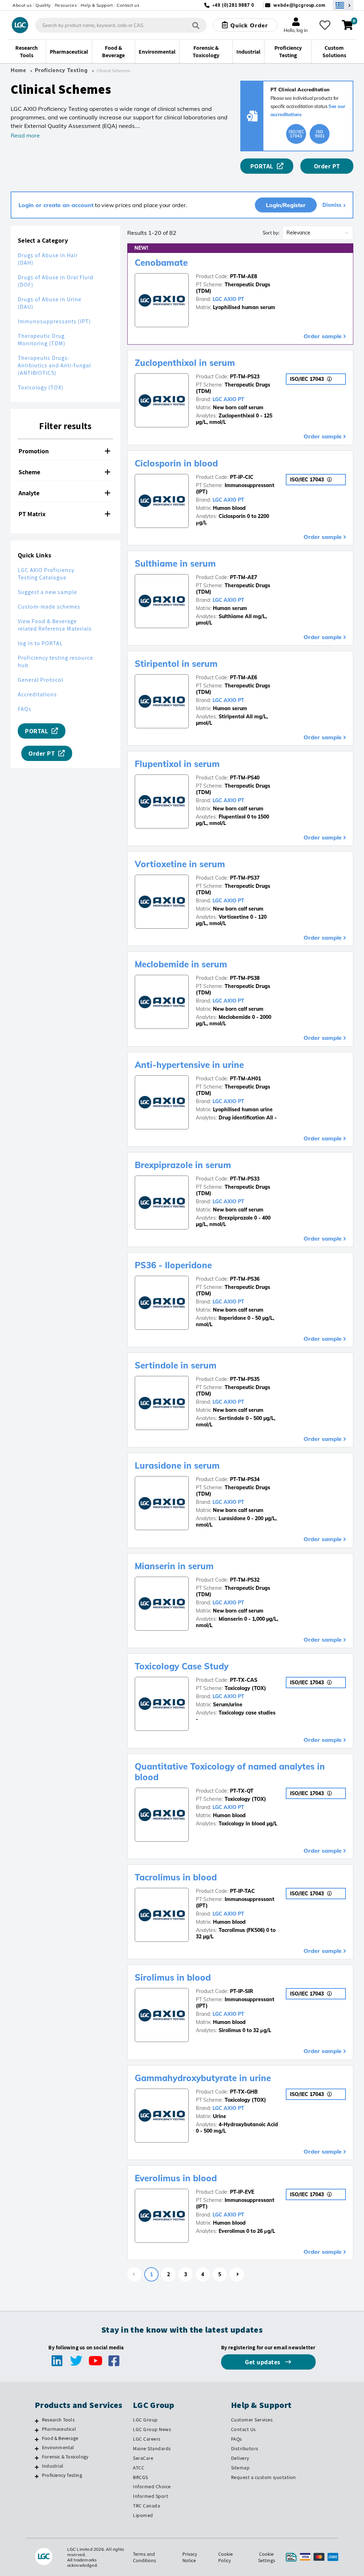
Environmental (58, 2447)
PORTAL (262, 166)
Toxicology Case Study (182, 1666)
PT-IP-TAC (242, 1891)
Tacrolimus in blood (176, 1877)
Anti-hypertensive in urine (189, 1065)
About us (22, 5)
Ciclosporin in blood (176, 463)
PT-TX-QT (242, 1791)
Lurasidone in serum (177, 1465)
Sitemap (240, 2468)
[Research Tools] (37, 2421)
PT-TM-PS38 (245, 978)
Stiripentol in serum (176, 664)
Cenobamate (161, 263)
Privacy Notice (190, 2557)
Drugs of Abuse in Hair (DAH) (48, 259)
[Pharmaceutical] (37, 2430)
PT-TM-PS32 (245, 1580)
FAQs (25, 709)
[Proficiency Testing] (37, 2476)
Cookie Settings (267, 2557)
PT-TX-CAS (244, 1680)
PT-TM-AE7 (243, 577)
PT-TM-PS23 (245, 377)
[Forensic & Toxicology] (37, 2458)
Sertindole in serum (176, 1365)
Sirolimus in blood (173, 1977)
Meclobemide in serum (181, 964)
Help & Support (97, 5)
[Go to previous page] (134, 2274)
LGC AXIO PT (228, 299)
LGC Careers (147, 2439)
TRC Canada (146, 2506)
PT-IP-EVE (242, 2192)
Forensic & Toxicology (65, 2457)
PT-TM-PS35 (245, 1379)
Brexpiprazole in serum (183, 1165)
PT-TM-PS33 (245, 1179)
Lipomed (143, 2515)
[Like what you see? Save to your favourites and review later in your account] (325, 25)
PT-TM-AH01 (245, 1079)
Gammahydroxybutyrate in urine (203, 2078)
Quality (43, 5)
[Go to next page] (237, 2274)
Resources (66, 5)
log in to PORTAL (40, 643)
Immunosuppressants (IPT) (54, 321)
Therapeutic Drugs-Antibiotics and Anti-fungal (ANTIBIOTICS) (54, 365)
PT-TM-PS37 (245, 878)
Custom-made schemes (49, 607)
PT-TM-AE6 (243, 677)
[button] (65, 451)
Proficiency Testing (61, 70)
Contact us (128, 5)
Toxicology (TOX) (41, 387)
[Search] (196, 25)
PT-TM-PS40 (245, 778)
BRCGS (141, 2477)
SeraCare (143, 2458)
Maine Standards (152, 2448)
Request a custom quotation (264, 2477)
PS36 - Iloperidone (173, 1265)
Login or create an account (56, 205)
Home (18, 70)
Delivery (240, 2458)
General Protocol (41, 680)
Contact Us (243, 2429)
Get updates (263, 2362)
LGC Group (145, 2420)
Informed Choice (152, 2486)
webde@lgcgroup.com (299, 5)
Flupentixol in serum (177, 764)
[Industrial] (37, 2467)
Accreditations (37, 694)
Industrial (53, 2466)
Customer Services (252, 2420)
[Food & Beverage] (37, 2439)
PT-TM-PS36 (245, 1279)
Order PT (327, 166)
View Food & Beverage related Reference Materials (55, 625)
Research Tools (58, 2420)
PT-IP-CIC (242, 477)
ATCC (139, 2468)
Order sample (323, 336)
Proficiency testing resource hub (55, 661)
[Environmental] (37, 2448)
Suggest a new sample (47, 592)
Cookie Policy (226, 2557)
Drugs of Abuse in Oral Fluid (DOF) (56, 281)
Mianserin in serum (174, 1566)
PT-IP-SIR (242, 1991)
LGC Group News (152, 2429)
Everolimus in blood (176, 2178)
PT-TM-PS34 (245, 1479)
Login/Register (286, 205)
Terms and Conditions (144, 2557)
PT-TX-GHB (244, 2092)
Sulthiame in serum (175, 563)
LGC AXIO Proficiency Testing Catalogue (46, 574)
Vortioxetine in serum (180, 864)
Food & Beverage (60, 2438)
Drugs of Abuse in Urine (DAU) (50, 303)
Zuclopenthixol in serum (185, 363)
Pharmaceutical (59, 2429)
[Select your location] (343, 5)
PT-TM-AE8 (243, 276)
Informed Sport (151, 2496)
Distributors (245, 2448)
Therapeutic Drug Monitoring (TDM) (42, 340)
